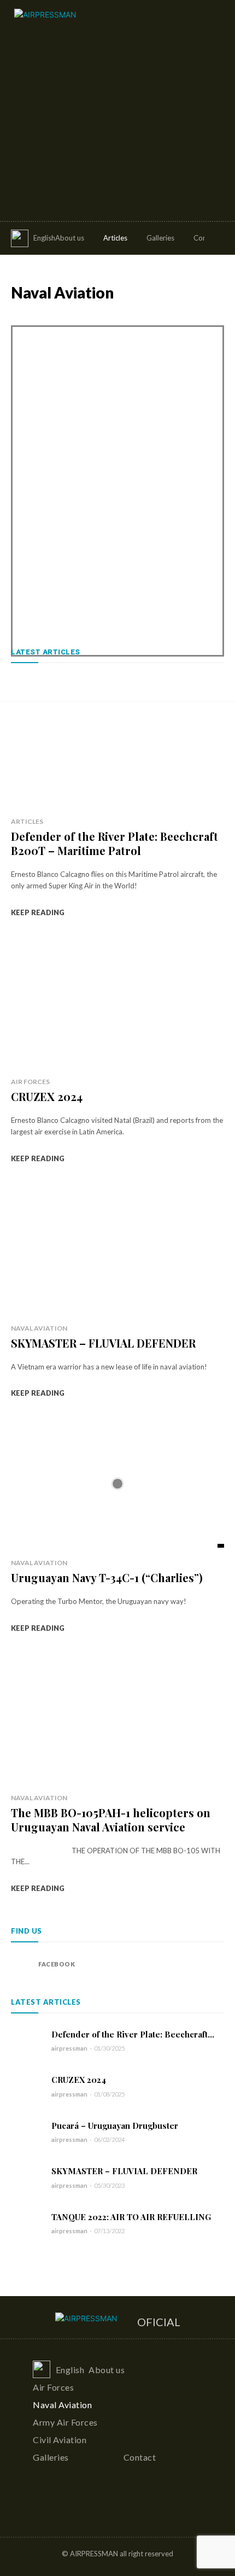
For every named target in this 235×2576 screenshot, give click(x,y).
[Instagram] (40, 2510)
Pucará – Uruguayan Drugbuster (115, 2126)
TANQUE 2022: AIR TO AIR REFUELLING (131, 2217)
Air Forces (28, 316)
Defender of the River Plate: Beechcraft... (133, 2034)
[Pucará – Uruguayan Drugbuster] (27, 2132)
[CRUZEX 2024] (117, 1003)
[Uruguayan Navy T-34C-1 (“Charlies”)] (117, 1484)
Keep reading (38, 912)
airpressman (69, 2048)
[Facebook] (22, 1964)
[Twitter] (61, 2510)
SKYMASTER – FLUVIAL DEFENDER (103, 1343)
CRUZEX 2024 (47, 1096)
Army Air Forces (86, 316)
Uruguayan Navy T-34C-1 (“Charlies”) (107, 1577)
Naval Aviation (39, 1328)
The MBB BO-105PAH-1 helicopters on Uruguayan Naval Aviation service (111, 1820)
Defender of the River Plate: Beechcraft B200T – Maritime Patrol (114, 843)
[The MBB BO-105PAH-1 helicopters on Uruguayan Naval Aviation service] (117, 1719)
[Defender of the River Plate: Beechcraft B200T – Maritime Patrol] (117, 742)
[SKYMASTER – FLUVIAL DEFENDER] (117, 1249)
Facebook (57, 1964)
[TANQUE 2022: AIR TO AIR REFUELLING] (27, 2223)
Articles (27, 821)
